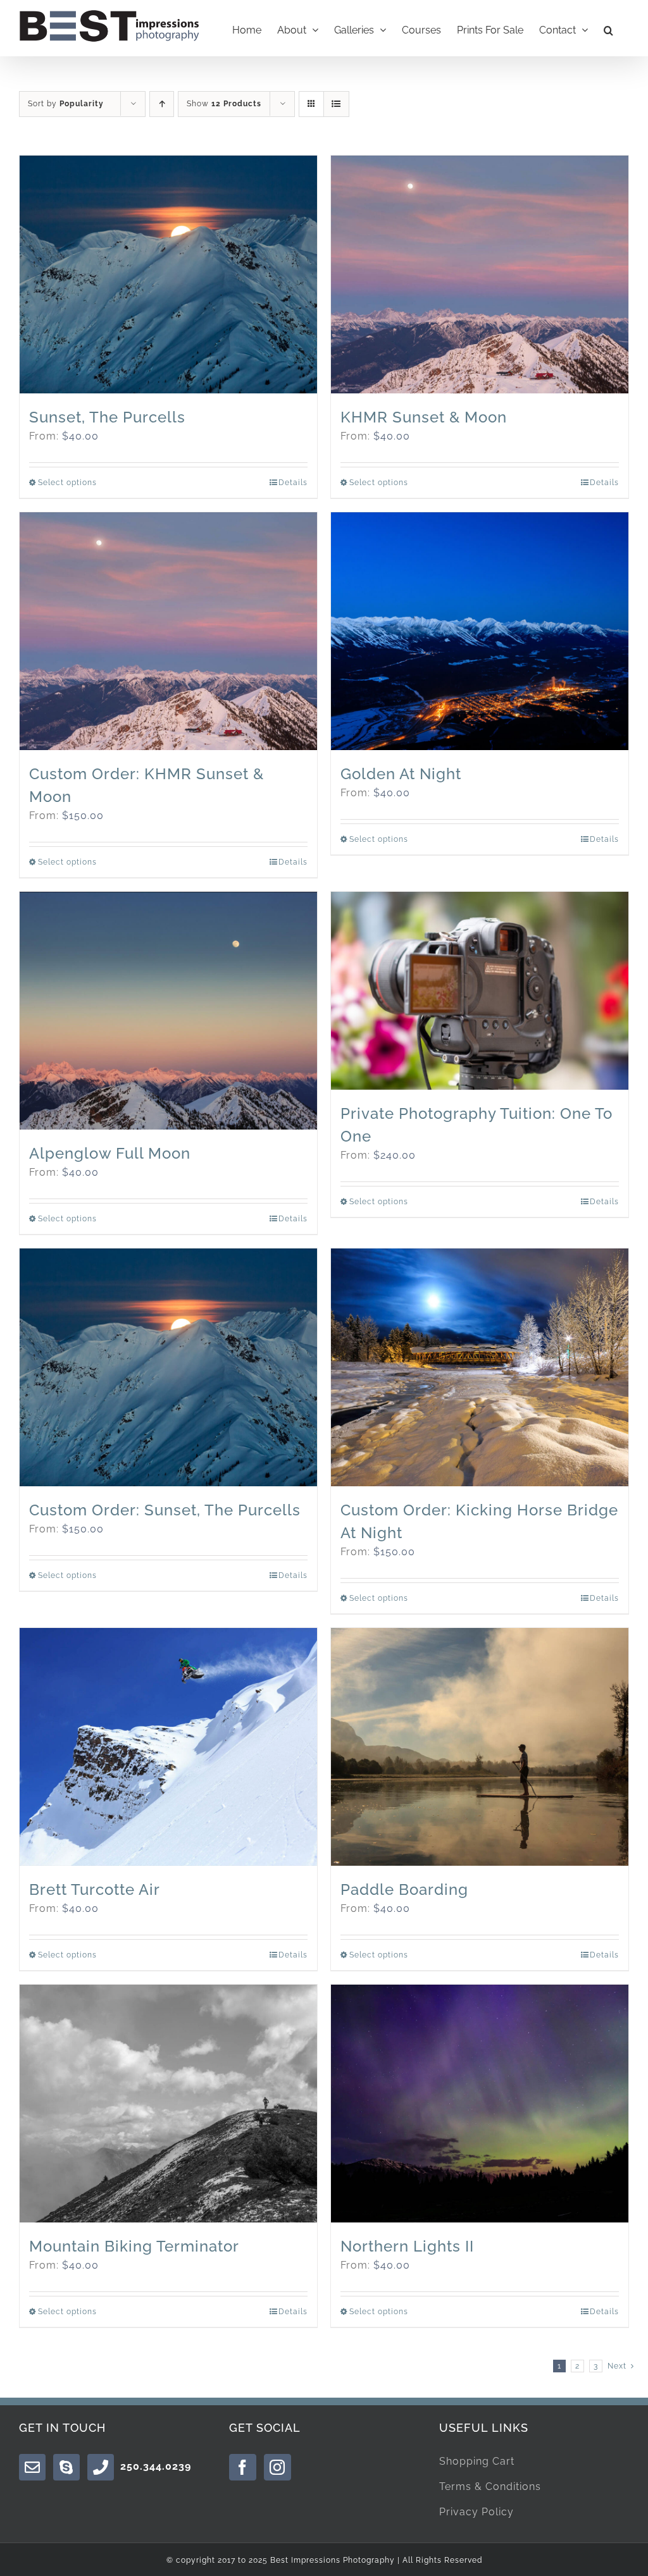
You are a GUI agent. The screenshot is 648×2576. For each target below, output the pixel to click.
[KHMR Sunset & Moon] (480, 274)
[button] (608, 28)
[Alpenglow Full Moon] (168, 1011)
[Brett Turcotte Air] (168, 1747)
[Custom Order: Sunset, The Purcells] (168, 1367)
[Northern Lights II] (480, 2104)
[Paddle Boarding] (480, 1747)
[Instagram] (277, 2467)
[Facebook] (243, 2467)
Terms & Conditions (490, 2487)
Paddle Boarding (404, 1889)
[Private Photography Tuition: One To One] (480, 991)
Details (293, 483)
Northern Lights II (407, 2246)
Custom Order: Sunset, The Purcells (165, 1510)
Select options (67, 483)
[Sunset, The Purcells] (168, 274)
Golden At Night (401, 774)
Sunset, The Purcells (107, 417)
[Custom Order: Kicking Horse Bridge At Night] (480, 1367)
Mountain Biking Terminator (134, 2246)
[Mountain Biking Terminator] (168, 2104)
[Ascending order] (162, 104)
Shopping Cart (477, 2461)
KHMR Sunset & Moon (424, 417)
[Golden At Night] (480, 631)
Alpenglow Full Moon (110, 1153)
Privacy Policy (477, 2512)
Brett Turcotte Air (95, 1889)
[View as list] (336, 104)
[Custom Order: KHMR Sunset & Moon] (168, 631)
